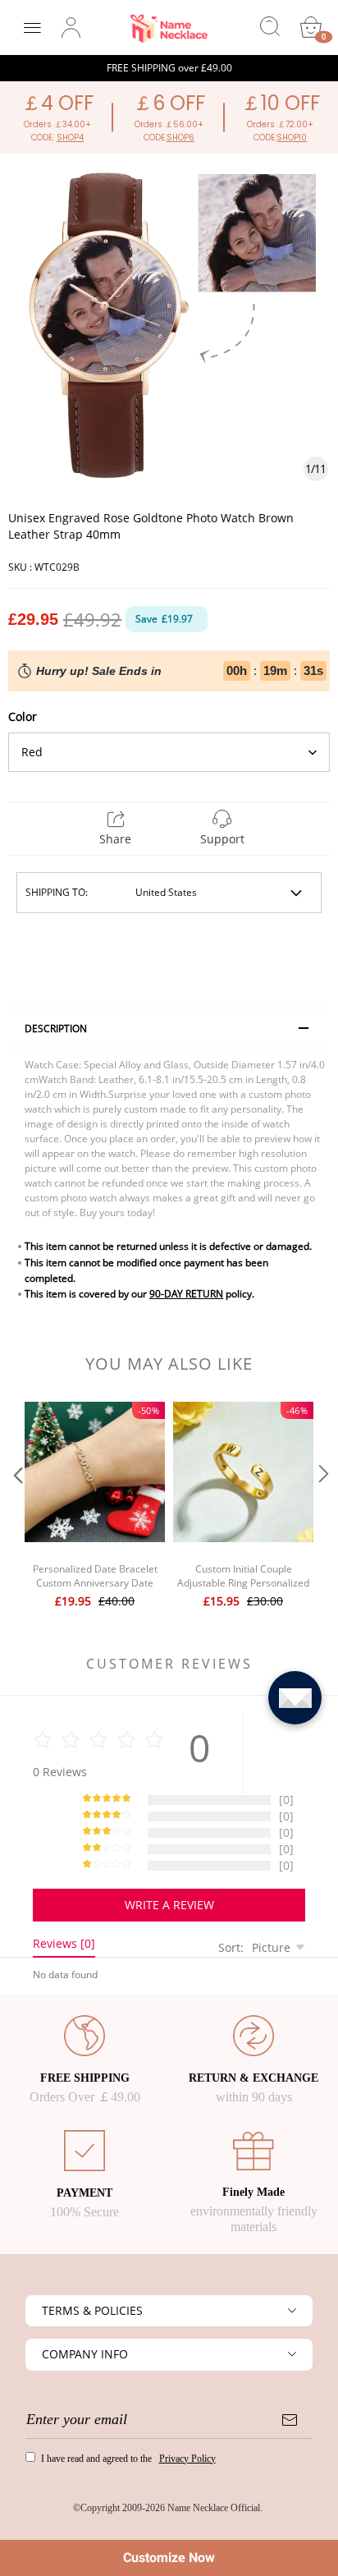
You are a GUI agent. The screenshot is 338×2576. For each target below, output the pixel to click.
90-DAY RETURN (186, 1294)
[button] (16, 1507)
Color (23, 716)
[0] (311, 27)
